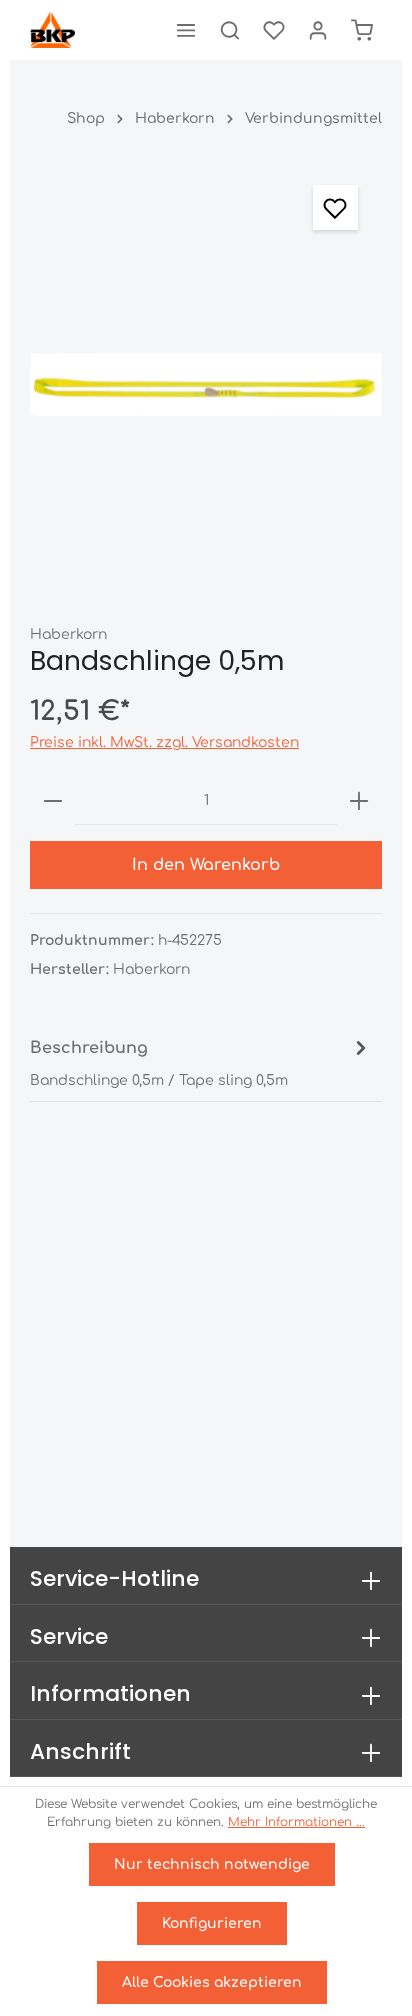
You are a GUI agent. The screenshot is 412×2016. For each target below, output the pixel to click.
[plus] (359, 801)
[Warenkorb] (362, 30)
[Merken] (335, 207)
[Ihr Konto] (318, 30)
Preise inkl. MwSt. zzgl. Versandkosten (164, 742)
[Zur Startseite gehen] (52, 30)
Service (69, 1636)
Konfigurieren (212, 1923)
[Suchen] (230, 30)
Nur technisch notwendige (212, 1864)
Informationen (110, 1693)
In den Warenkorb (206, 865)
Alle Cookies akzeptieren (212, 1982)
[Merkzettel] (274, 30)
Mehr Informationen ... (296, 1822)
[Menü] (186, 30)
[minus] (53, 801)
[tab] (201, 1062)
